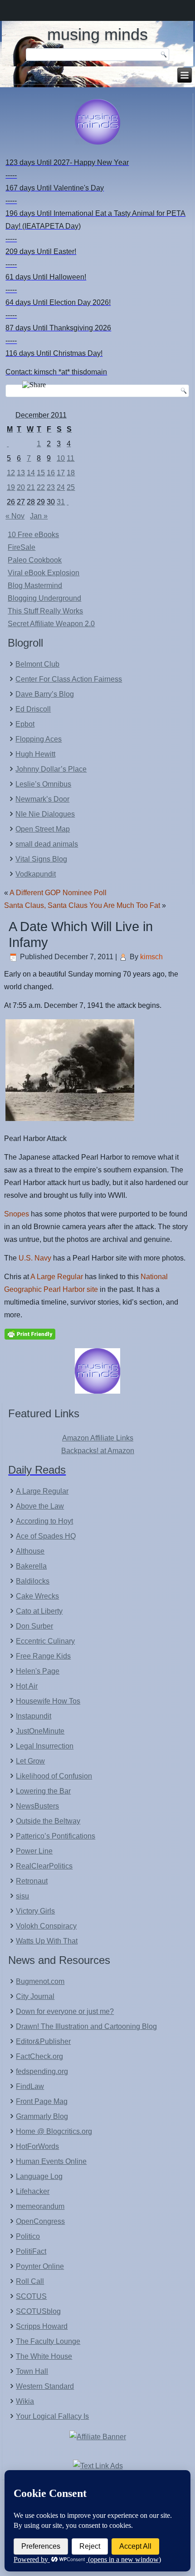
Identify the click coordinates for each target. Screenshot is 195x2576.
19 (11, 487)
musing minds (97, 34)
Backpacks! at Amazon (98, 1451)
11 (71, 458)
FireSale (22, 547)
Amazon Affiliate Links (98, 1438)
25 (71, 487)
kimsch (151, 957)
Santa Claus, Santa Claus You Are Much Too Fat (82, 905)
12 (11, 473)
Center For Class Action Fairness (69, 679)
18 (71, 473)
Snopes (17, 1214)
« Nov (15, 516)
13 (21, 473)
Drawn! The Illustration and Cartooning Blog (86, 2026)
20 (21, 487)
